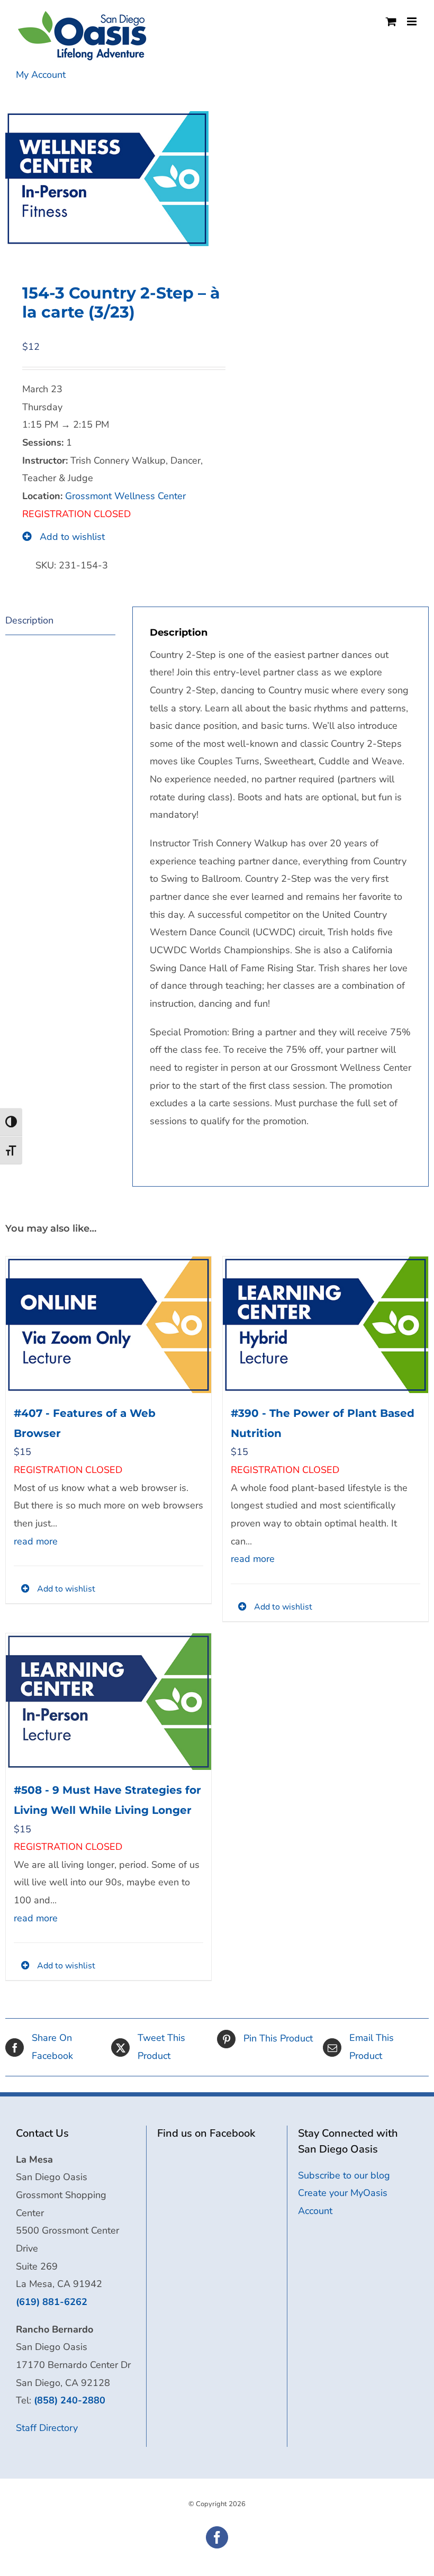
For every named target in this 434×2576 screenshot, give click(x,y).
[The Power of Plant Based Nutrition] (325, 1325)
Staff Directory (47, 2428)
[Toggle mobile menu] (413, 21)
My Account (41, 75)
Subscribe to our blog (344, 2175)
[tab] (60, 621)
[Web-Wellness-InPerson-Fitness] (107, 179)
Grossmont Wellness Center (125, 496)
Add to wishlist (71, 537)
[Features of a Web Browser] (108, 1325)
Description (29, 620)
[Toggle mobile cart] (391, 21)
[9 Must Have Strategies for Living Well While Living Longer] (108, 1702)
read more (36, 1541)
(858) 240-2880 (70, 2400)
